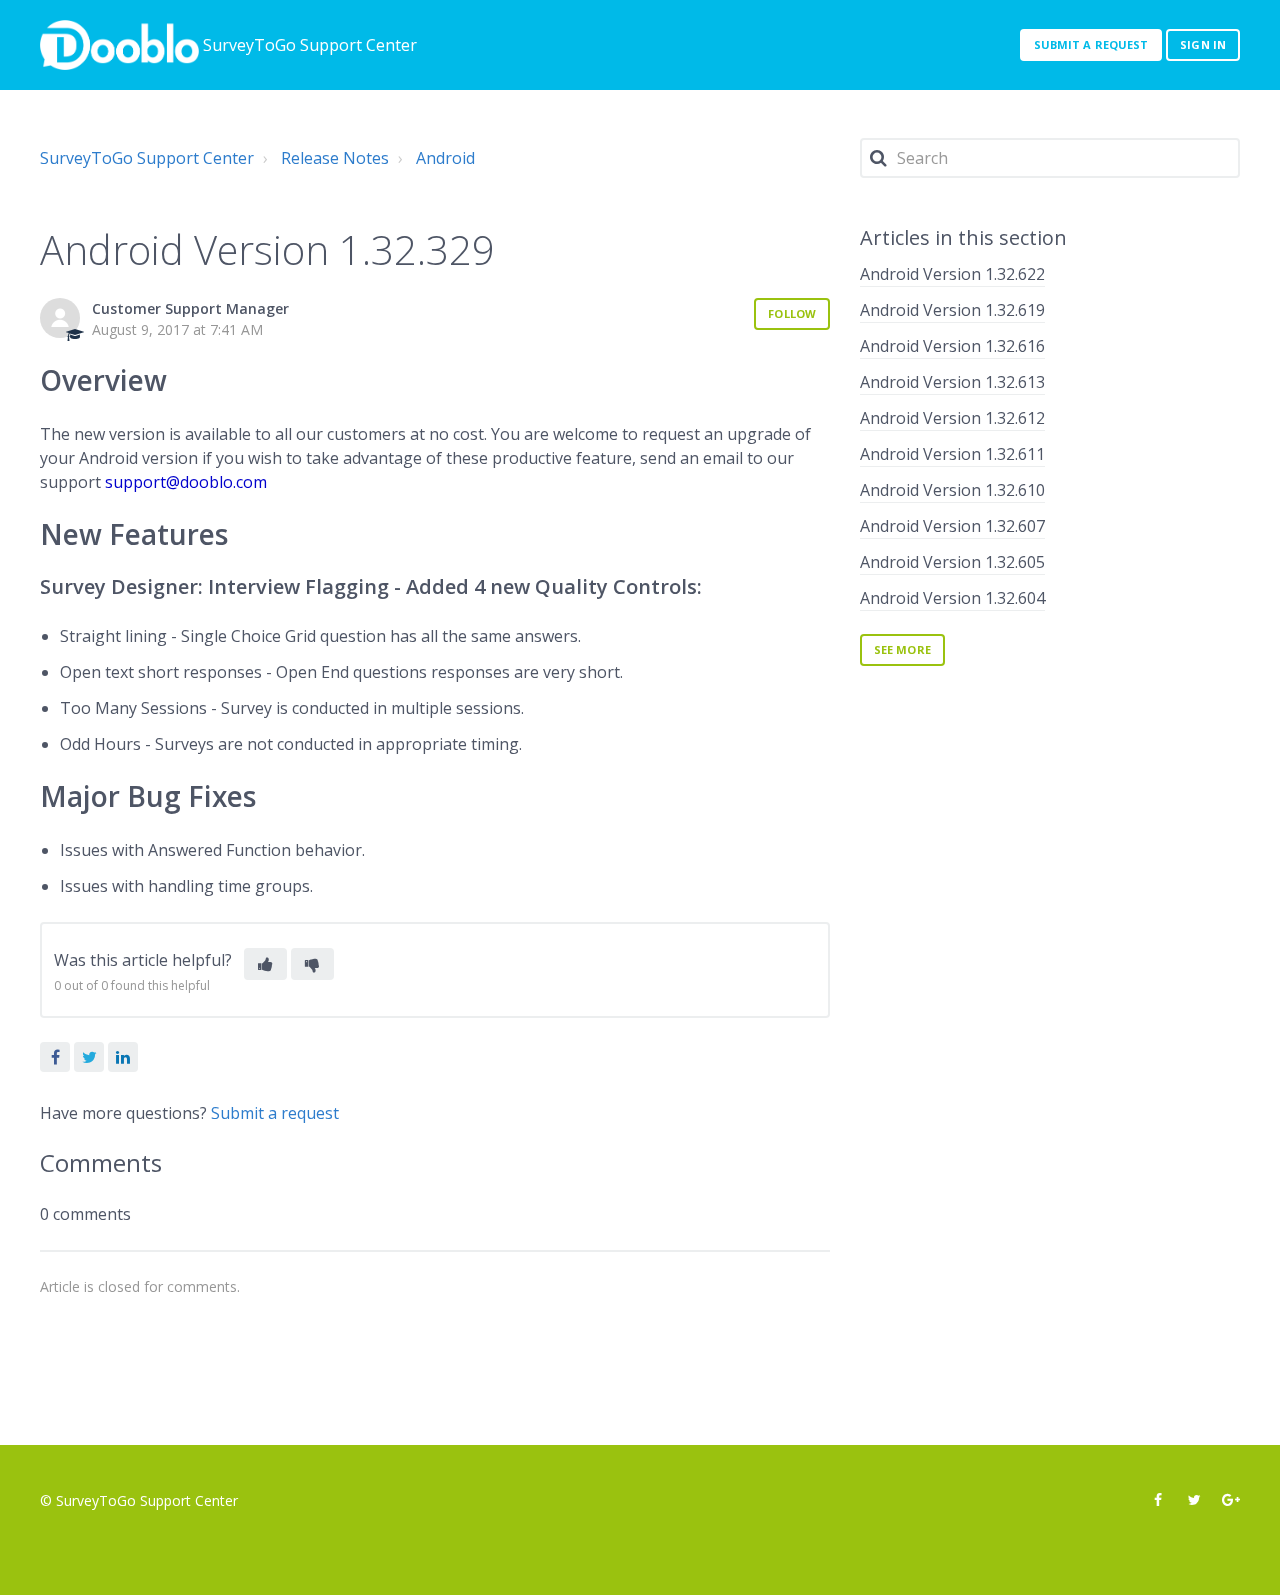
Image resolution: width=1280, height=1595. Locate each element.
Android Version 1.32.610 (952, 490)
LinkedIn (123, 1057)
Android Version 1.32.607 (952, 526)
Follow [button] (792, 313)
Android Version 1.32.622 (952, 274)
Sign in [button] (1203, 44)
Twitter (89, 1057)
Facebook (55, 1057)
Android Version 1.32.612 (952, 418)
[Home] (119, 45)
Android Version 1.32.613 (952, 382)
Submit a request (1091, 44)
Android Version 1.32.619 (952, 310)
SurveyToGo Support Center (147, 158)
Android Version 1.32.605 (952, 562)
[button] (265, 964)
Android (445, 158)
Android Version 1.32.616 (952, 346)
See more (902, 649)
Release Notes (335, 158)
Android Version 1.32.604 (952, 598)
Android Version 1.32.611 (952, 454)
